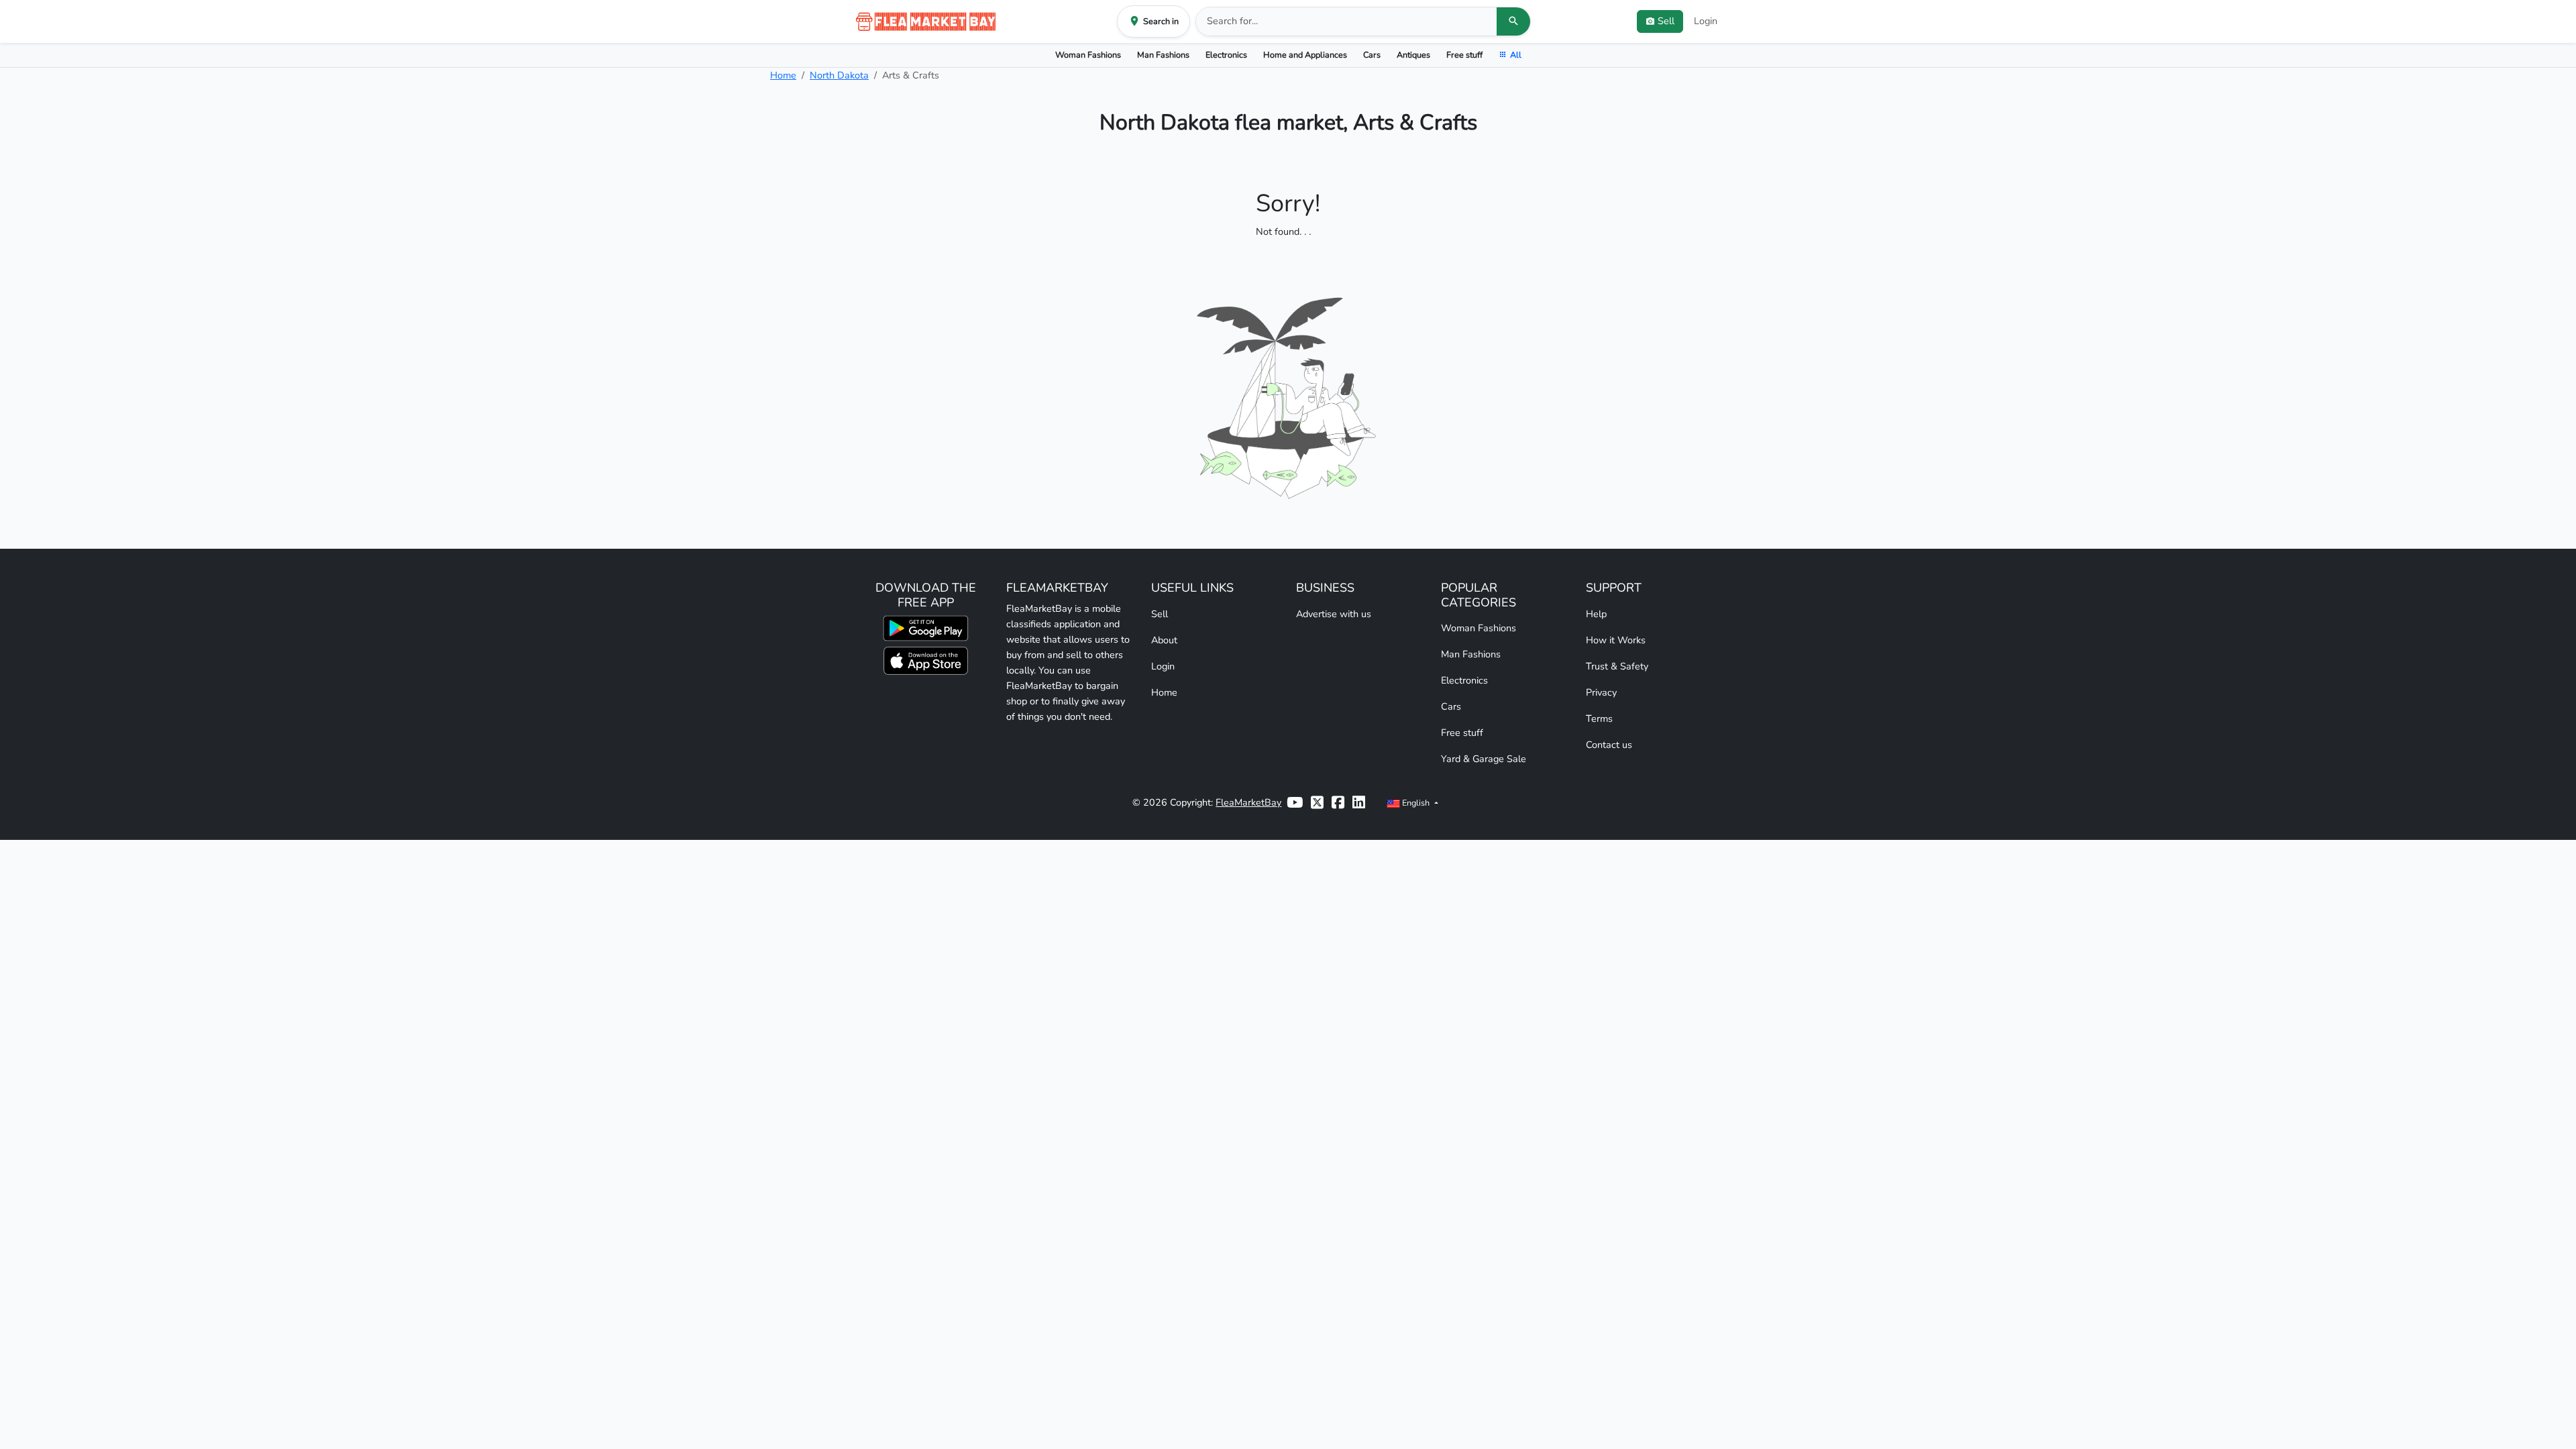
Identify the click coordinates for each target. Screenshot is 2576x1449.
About (1164, 640)
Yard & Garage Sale (1484, 759)
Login (1706, 21)
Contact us (1609, 745)
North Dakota (839, 75)
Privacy (1601, 692)
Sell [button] (1666, 21)
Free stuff (1464, 55)
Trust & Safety (1617, 666)
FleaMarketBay (1248, 802)
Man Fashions (1163, 55)
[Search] (1513, 21)
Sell (1160, 614)
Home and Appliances (1305, 55)
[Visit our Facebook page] (1338, 803)
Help (1596, 614)
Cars (1372, 55)
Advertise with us (1334, 614)
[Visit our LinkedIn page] (1359, 803)
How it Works (1616, 640)
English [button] (1416, 803)
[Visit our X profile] (1317, 803)
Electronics (1226, 55)
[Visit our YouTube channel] (1295, 803)
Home (783, 75)
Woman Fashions (1088, 55)
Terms (1599, 718)
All (1516, 55)
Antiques (1413, 55)
